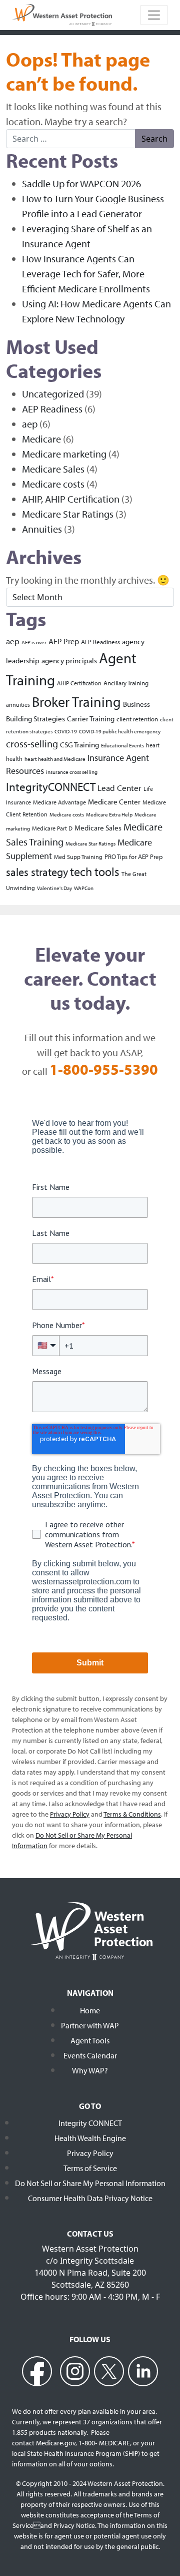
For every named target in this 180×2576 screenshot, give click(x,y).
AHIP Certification (79, 683)
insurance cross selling (72, 772)
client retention (137, 719)
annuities (18, 705)
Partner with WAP (90, 2025)
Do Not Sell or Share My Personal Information (90, 2183)
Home (90, 2010)
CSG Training (79, 745)
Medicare (41, 439)
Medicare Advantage (59, 802)
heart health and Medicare (55, 759)
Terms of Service (90, 2168)
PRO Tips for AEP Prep (133, 856)
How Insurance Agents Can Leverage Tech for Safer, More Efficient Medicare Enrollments (86, 274)
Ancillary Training (126, 683)
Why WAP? (90, 2070)
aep (30, 424)
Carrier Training (91, 719)
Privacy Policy (90, 2153)
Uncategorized (53, 394)
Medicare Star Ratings (68, 514)
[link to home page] (62, 14)
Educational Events (122, 745)
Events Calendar (90, 2055)
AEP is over (34, 642)
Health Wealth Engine (90, 2138)
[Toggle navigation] (154, 15)
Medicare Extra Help (109, 814)
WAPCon (84, 888)
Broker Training (76, 702)
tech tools (95, 872)
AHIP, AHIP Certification (71, 499)
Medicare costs (53, 484)
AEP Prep (64, 641)
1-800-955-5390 (104, 1069)
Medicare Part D (52, 828)
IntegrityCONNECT (51, 786)
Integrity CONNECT (90, 2123)
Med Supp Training (78, 857)
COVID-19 (66, 731)
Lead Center (119, 788)
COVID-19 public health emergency (120, 731)
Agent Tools (90, 2040)
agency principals (69, 660)
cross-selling (32, 744)
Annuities (42, 529)
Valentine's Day (54, 888)
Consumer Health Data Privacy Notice (90, 2198)
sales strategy (37, 872)
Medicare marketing (64, 454)
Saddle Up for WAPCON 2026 (81, 183)
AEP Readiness (52, 409)
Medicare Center (114, 801)
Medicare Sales (53, 469)
